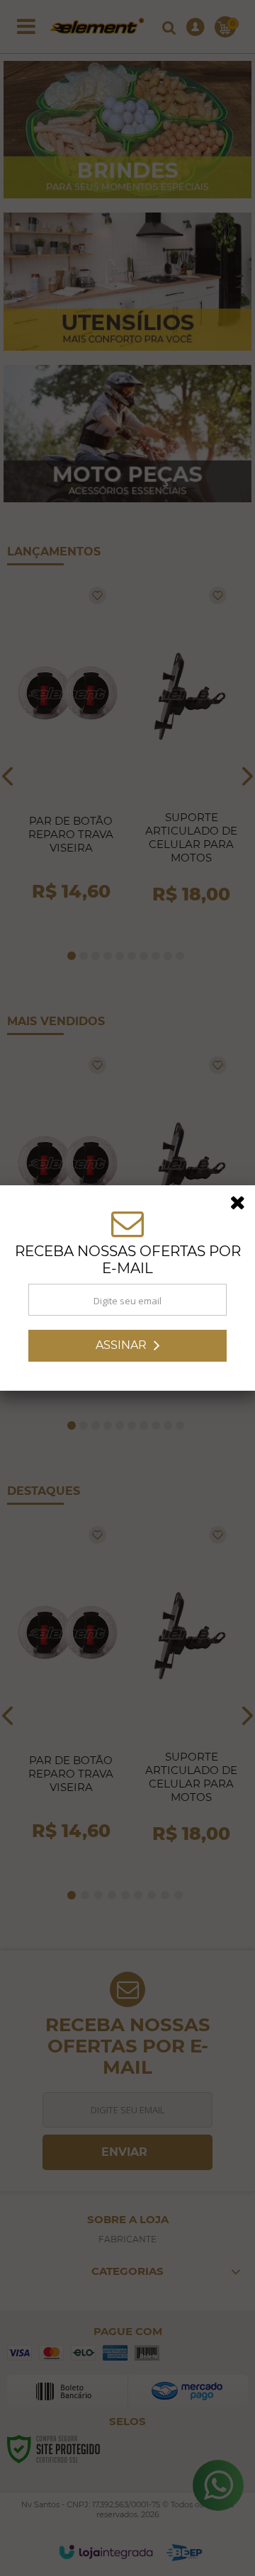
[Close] (242, 1205)
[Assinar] (127, 1346)
